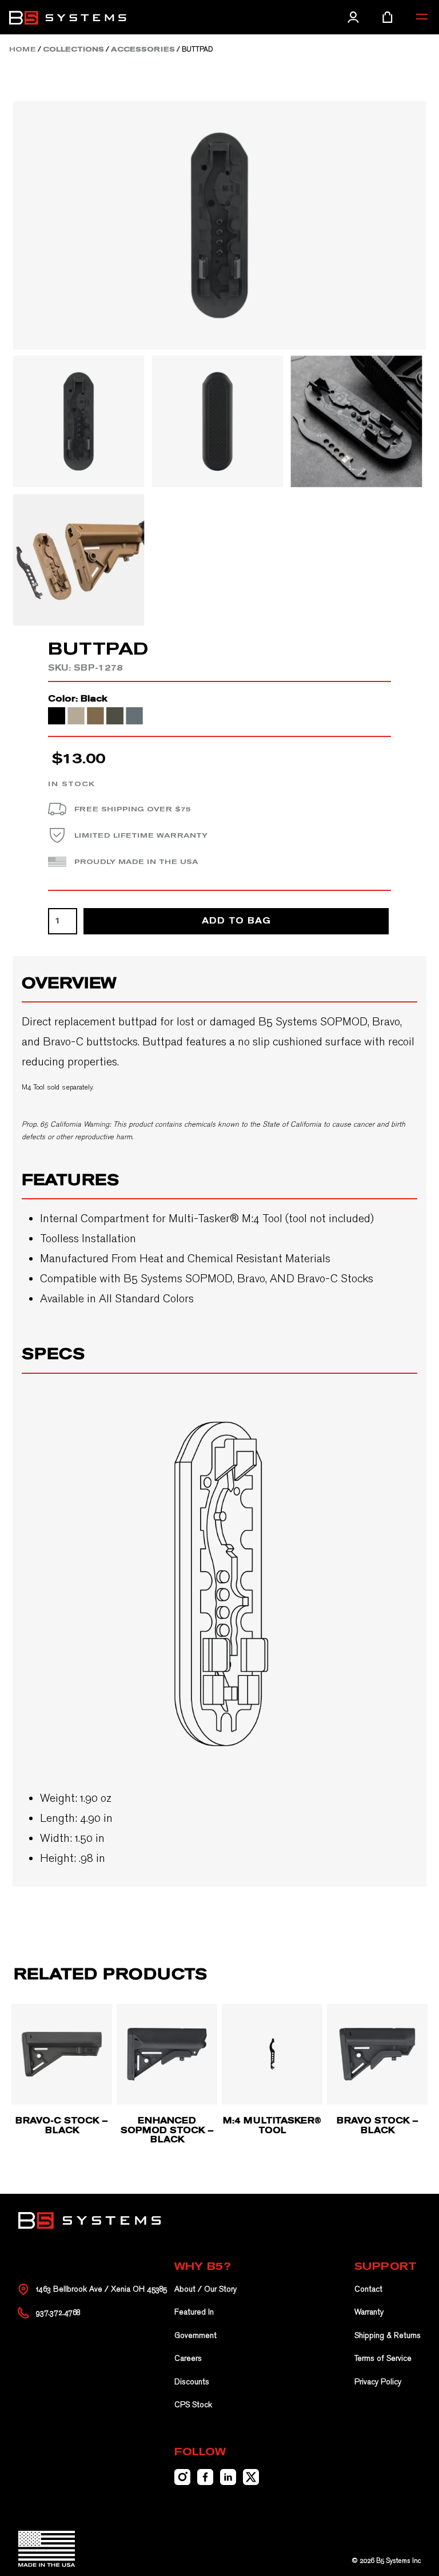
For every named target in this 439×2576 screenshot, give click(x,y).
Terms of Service (383, 2358)
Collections (73, 49)
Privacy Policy (378, 2382)
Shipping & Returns (388, 2335)
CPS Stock (193, 2405)
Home (23, 49)
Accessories (143, 49)
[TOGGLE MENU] (422, 17)
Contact (368, 2289)
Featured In (194, 2312)
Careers (188, 2358)
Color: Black (78, 699)
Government (195, 2335)
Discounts (192, 2382)
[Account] (353, 17)
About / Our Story (205, 2289)
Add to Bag (236, 921)
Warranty (369, 2312)
